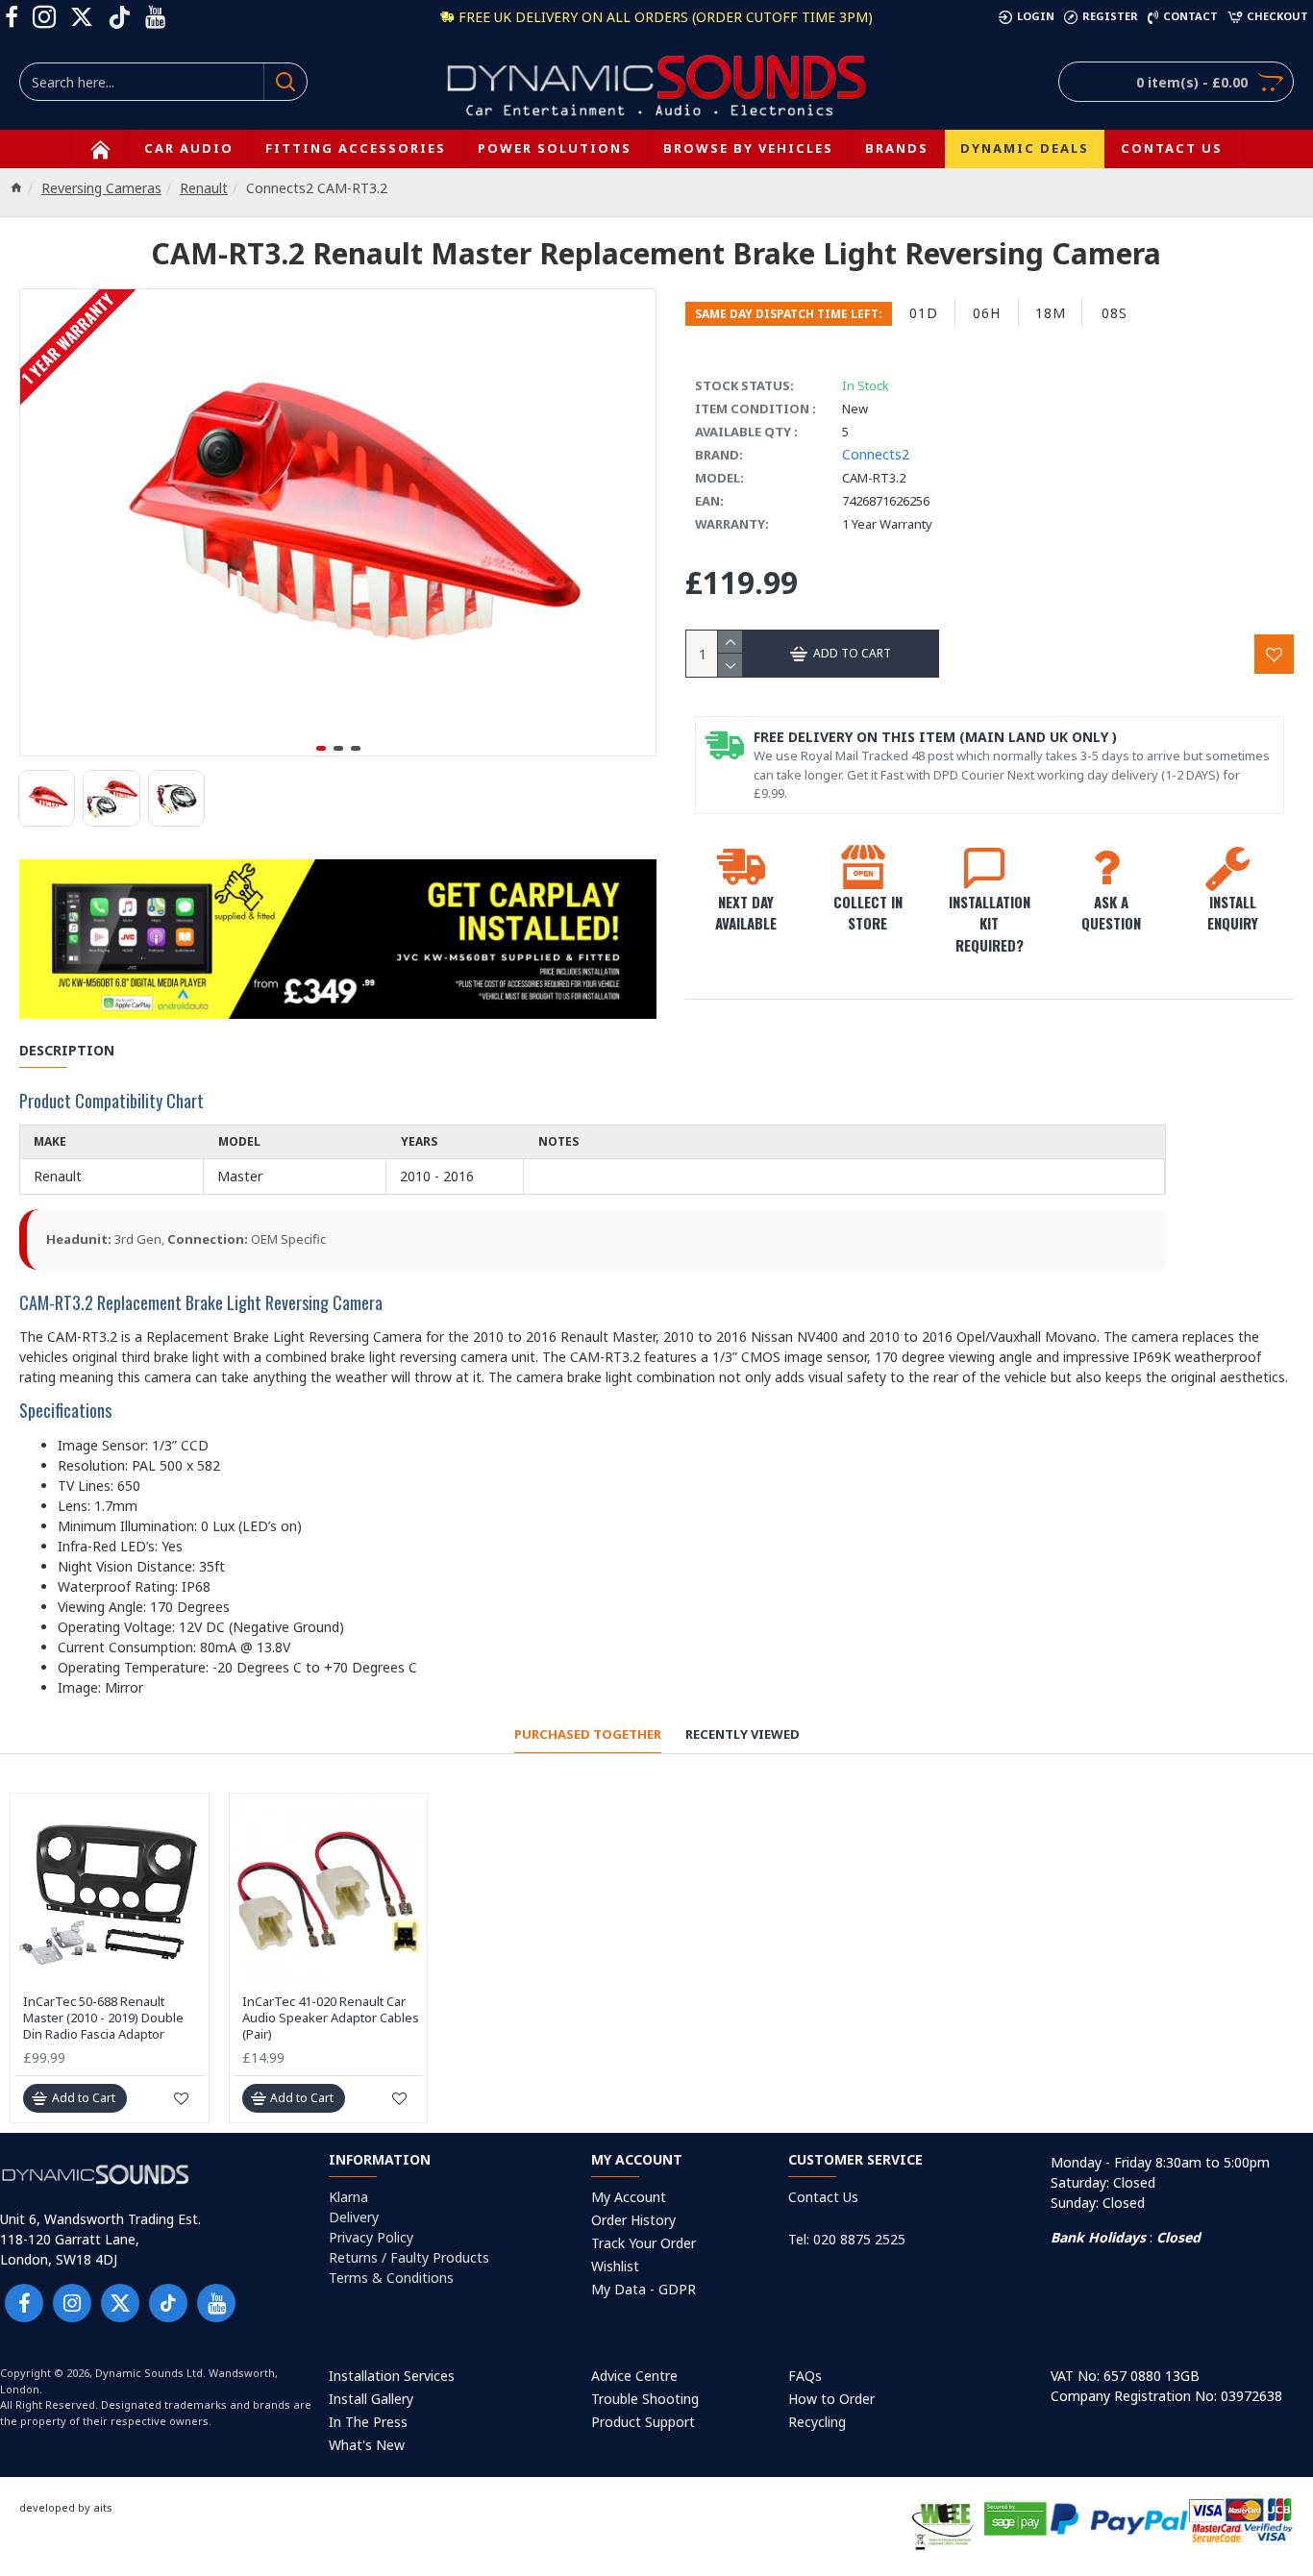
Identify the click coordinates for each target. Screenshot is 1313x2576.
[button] (321, 748)
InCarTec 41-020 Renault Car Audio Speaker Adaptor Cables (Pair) (331, 2018)
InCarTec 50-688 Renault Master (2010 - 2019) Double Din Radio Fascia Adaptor (103, 2018)
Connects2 (876, 454)
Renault (204, 188)
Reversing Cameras (101, 188)
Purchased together (588, 1734)
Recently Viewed (743, 1734)
